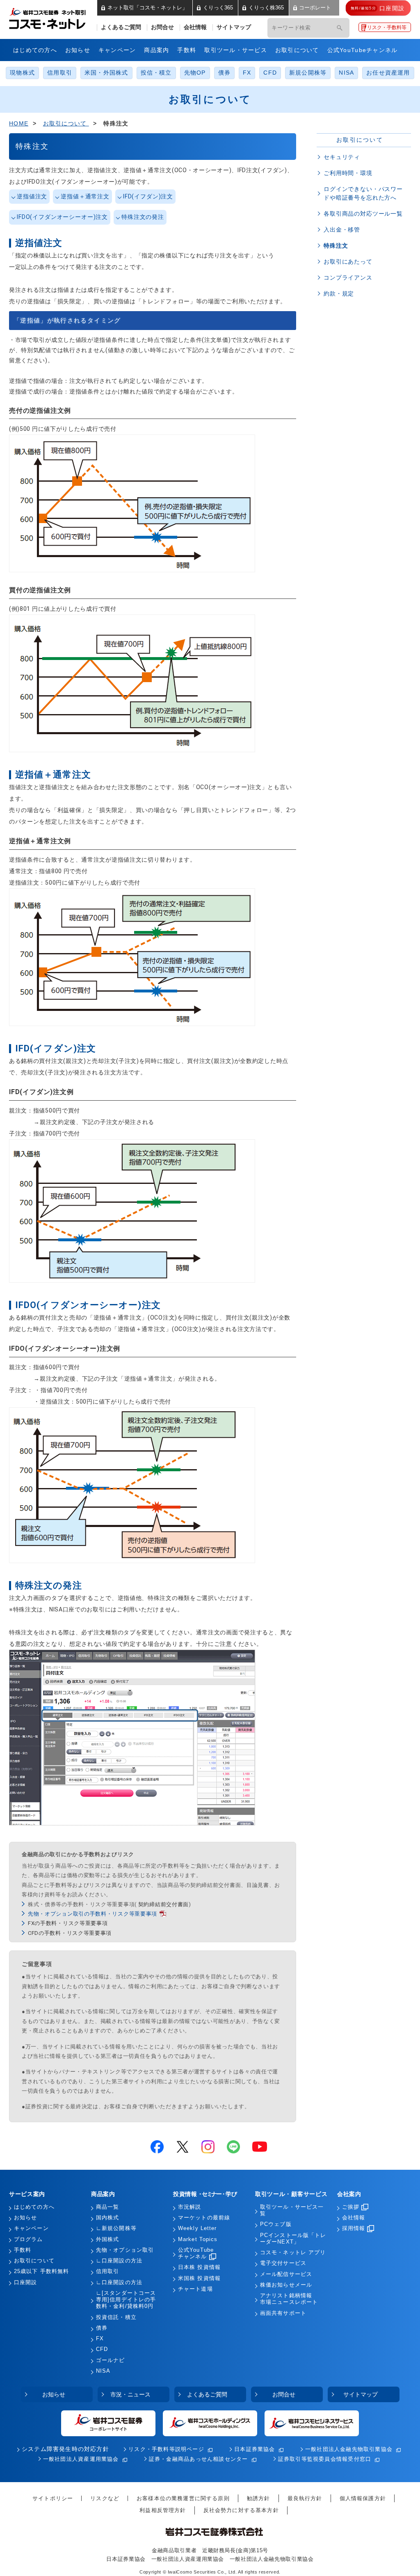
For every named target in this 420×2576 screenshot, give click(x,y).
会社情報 (195, 27)
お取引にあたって (348, 262)
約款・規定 (339, 294)
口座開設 (25, 2282)
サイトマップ (234, 27)
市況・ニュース (130, 2394)
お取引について (297, 50)
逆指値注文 (32, 196)
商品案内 (156, 50)
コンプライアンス (348, 278)
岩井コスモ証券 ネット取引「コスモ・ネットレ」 (57, 18)
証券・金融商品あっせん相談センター (199, 2459)
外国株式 (107, 2239)
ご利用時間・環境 (348, 173)
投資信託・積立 (116, 2317)
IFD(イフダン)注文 (148, 196)
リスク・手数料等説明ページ (166, 2449)
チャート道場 (195, 2289)
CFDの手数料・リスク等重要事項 (70, 1933)
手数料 (187, 50)
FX (247, 73)
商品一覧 (107, 2207)
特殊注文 (336, 246)
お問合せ (162, 27)
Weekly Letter (197, 2228)
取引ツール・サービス (236, 50)
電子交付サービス (283, 2263)
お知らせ (78, 50)
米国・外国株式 (106, 73)
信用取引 (60, 73)
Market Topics (198, 2239)
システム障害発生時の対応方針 (65, 2449)
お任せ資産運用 (388, 73)
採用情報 (354, 2228)
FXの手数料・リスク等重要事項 (68, 1923)
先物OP (195, 73)
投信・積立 (156, 73)
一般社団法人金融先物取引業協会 (349, 2449)
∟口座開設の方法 (119, 2261)
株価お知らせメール (286, 2285)
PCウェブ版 (276, 2224)
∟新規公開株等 (116, 2228)
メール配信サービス (286, 2274)
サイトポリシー (53, 2498)
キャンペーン (117, 50)
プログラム (29, 2239)
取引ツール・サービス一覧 (292, 2210)
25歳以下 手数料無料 (41, 2271)
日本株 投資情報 (199, 2267)
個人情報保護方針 (363, 2498)
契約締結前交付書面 (163, 1904)
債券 (224, 73)
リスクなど (105, 2498)
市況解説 (189, 2207)
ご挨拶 (351, 2207)
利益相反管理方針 (163, 2510)
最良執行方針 (305, 2498)
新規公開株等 (308, 73)
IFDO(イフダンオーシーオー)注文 (62, 217)
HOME (19, 123)
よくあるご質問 (121, 27)
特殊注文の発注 (143, 217)
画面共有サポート (283, 2313)
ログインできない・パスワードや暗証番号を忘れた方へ (363, 193)
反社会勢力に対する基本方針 (241, 2510)
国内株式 (107, 2218)
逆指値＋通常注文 (85, 196)
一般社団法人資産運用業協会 (81, 2459)
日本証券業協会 (255, 2449)
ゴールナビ (111, 2360)
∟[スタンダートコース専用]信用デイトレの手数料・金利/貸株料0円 (126, 2300)
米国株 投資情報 (199, 2278)
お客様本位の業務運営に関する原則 (183, 2498)
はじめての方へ (35, 50)
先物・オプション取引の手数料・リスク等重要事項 (92, 1914)
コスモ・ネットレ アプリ (293, 2253)
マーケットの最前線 (204, 2218)
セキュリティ (342, 157)
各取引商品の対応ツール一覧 (363, 214)
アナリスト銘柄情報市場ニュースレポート (289, 2299)
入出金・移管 (342, 230)
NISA (346, 73)
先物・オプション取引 (125, 2250)
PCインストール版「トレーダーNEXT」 (293, 2239)
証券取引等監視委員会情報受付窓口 (325, 2459)
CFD (270, 73)
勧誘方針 (259, 2498)
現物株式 (22, 73)
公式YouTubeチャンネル (363, 50)
